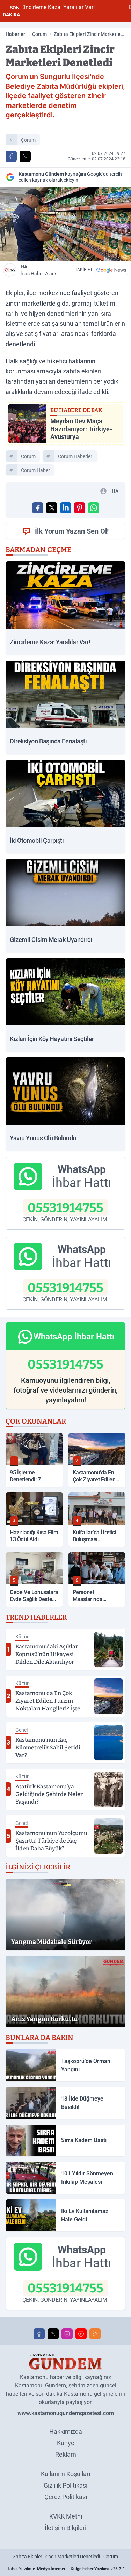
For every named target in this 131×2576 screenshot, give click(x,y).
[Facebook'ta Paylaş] (11, 156)
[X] (53, 2334)
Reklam (66, 2454)
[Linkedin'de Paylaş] (66, 508)
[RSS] (95, 2334)
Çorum (39, 34)
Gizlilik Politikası (65, 2485)
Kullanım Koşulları (65, 2474)
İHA (39, 270)
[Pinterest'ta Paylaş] (80, 508)
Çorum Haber (35, 470)
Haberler (15, 34)
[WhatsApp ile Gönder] (94, 508)
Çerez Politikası (66, 2497)
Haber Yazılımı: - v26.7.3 (65, 2569)
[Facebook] (39, 2334)
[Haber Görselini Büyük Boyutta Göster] (65, 224)
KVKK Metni (66, 2516)
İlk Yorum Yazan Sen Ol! (72, 531)
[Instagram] (67, 2334)
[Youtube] (81, 2334)
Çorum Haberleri (76, 456)
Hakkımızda (66, 2431)
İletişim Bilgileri (65, 2528)
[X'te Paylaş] (25, 156)
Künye (66, 2443)
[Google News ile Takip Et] (111, 270)
